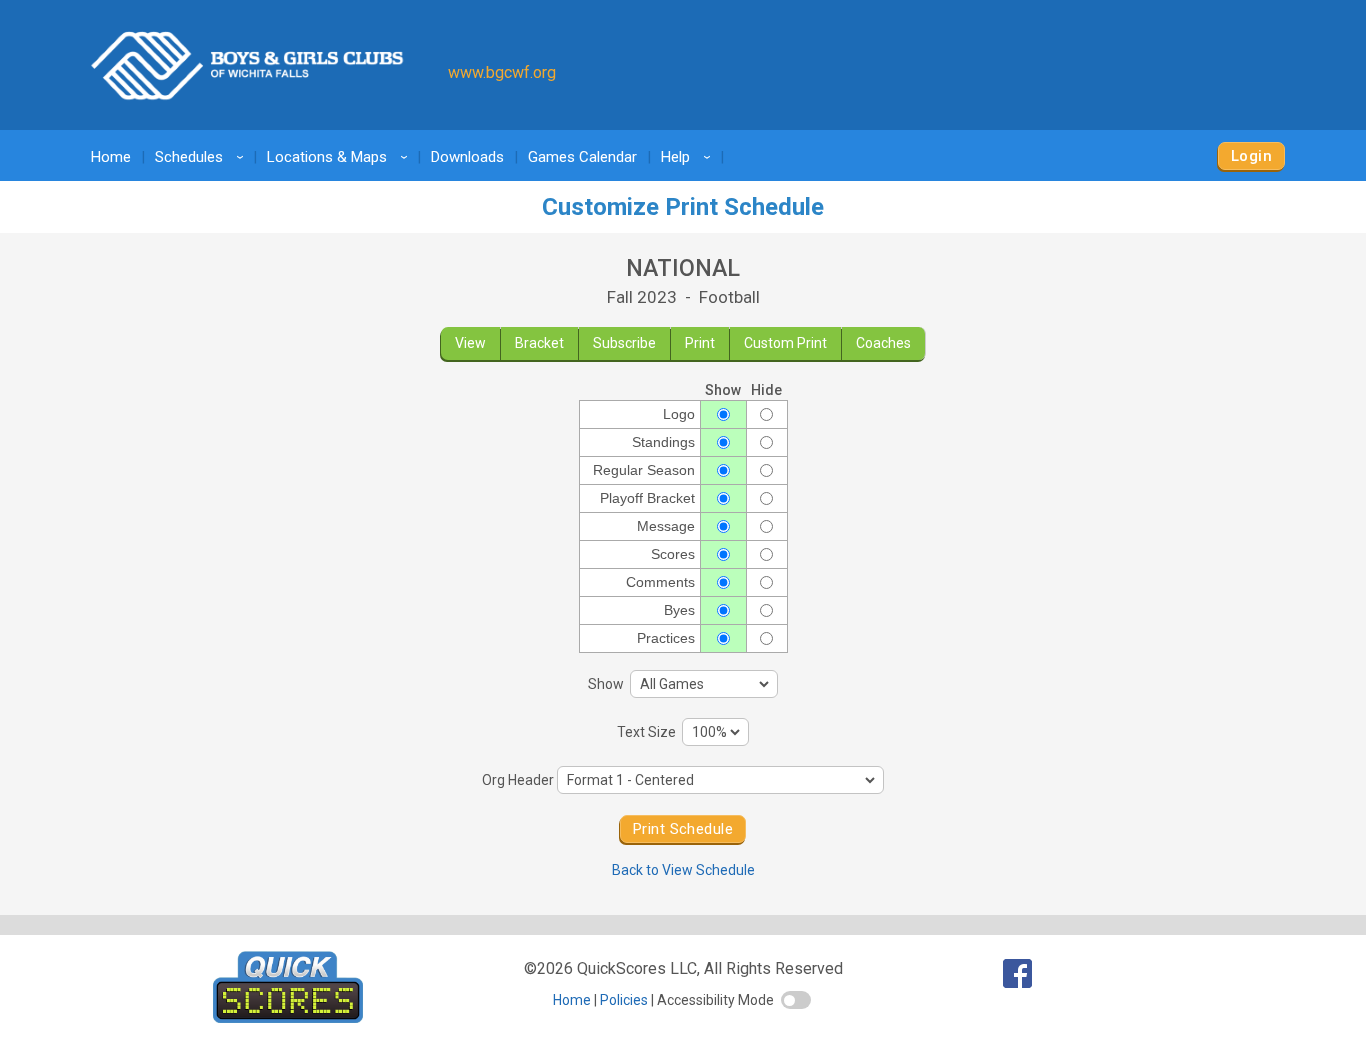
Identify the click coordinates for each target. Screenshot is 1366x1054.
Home (111, 157)
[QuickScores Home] (288, 1017)
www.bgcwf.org (502, 72)
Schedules (202, 157)
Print (700, 343)
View (470, 343)
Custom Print (785, 343)
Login (1251, 156)
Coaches (883, 343)
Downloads (467, 157)
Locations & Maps (340, 157)
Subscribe (624, 343)
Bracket (539, 343)
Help (689, 157)
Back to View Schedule (683, 870)
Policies (624, 1000)
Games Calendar (582, 157)
